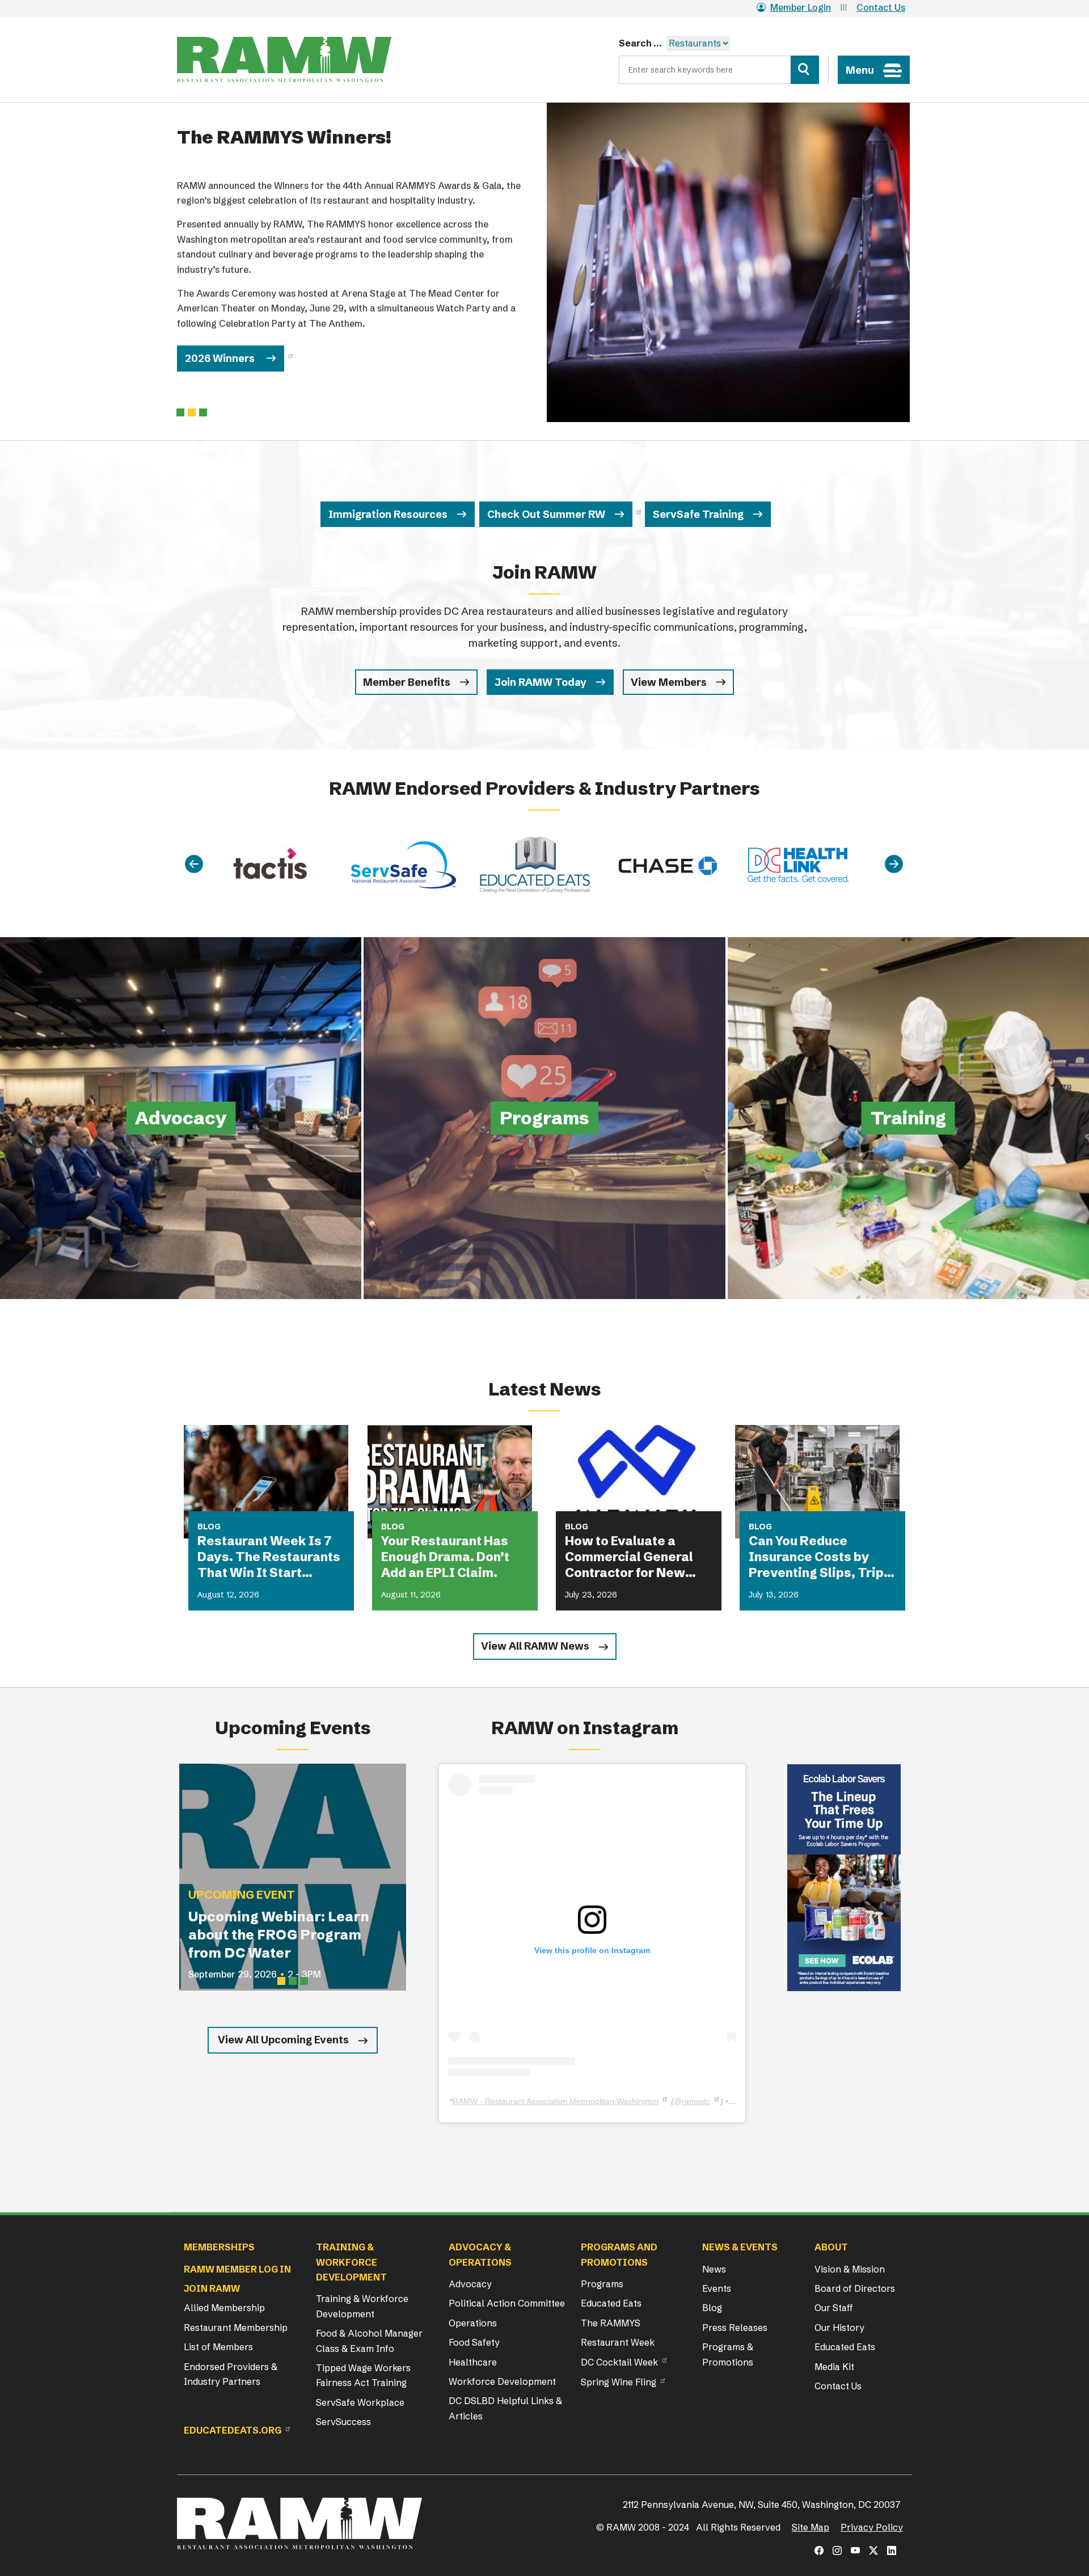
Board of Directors (855, 2288)
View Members (669, 682)
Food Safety (474, 2342)
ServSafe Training (698, 514)
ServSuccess (343, 2422)
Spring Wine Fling (619, 2382)
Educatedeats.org (233, 2430)
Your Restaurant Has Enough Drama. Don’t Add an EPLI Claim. (445, 1557)
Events (717, 2288)
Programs (602, 2284)
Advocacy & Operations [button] (480, 2254)
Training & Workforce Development (362, 2306)
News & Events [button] (740, 2247)
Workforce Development (502, 2381)
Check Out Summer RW (546, 514)
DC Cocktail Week (619, 2362)
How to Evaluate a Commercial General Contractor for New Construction (629, 1557)
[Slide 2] (203, 412)
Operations (473, 2323)
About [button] (831, 2247)
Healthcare (473, 2362)
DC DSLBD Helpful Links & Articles (505, 2408)
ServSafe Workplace (360, 2402)
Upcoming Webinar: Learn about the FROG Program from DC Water (279, 1935)
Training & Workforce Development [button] (351, 2262)
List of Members (218, 2347)
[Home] (284, 60)
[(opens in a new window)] (844, 1878)
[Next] (894, 865)
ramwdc (696, 2101)
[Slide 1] (192, 412)
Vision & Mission (850, 2269)
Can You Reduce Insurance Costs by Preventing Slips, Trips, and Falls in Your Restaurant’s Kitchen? (822, 1557)
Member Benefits (407, 682)
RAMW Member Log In (237, 2269)
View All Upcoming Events (283, 2040)
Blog (712, 2308)
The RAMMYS (611, 2323)
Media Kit (834, 2367)
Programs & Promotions (728, 2354)
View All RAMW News (535, 1646)
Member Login (801, 7)
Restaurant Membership (236, 2328)
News (714, 2269)
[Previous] (194, 865)
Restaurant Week (618, 2342)
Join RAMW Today (541, 682)
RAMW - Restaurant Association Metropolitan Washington (556, 2101)
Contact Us (881, 7)
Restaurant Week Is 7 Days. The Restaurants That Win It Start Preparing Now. (269, 1557)
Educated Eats (611, 2303)
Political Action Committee (507, 2303)
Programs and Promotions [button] (619, 2254)
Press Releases (735, 2328)
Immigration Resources (388, 514)
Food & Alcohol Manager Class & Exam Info (369, 2341)
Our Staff (834, 2308)
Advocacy (470, 2284)
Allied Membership (224, 2308)
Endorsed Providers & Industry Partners (231, 2374)
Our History (839, 2328)
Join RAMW (212, 2288)
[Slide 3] (304, 1981)
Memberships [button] (219, 2247)
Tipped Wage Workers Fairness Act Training (363, 2375)
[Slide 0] (180, 412)
